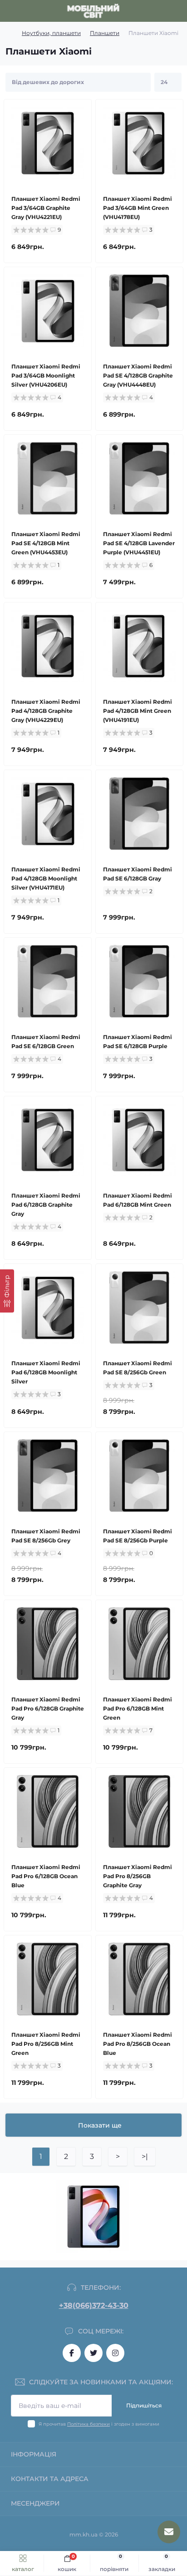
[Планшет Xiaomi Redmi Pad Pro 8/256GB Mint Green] (48, 1979)
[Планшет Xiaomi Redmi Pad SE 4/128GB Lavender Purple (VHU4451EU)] (139, 478)
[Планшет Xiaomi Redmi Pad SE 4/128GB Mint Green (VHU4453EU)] (48, 478)
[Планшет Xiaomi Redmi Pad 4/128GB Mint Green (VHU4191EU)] (139, 646)
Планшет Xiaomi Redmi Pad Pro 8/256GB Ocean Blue (138, 2044)
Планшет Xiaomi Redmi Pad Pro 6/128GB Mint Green (138, 1708)
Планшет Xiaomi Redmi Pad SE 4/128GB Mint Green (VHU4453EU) (46, 543)
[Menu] (12, 11)
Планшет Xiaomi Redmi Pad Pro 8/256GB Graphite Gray (138, 1876)
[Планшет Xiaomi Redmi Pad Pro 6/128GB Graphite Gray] (48, 1644)
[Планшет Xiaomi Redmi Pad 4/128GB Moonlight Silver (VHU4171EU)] (48, 814)
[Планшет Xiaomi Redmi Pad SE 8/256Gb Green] (139, 1308)
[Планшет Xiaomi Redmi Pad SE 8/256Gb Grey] (48, 1476)
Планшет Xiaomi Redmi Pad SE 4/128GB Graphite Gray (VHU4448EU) (138, 375)
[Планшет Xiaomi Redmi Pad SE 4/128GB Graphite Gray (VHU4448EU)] (139, 311)
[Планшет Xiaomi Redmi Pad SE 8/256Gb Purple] (139, 1476)
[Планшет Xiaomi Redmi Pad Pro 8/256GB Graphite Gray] (139, 1811)
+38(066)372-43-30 (94, 2305)
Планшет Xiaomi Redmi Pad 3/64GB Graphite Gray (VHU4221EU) (46, 208)
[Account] (177, 11)
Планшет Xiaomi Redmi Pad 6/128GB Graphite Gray (46, 1205)
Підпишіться (144, 2405)
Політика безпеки (89, 2424)
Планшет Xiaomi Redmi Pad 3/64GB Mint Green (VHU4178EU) (138, 208)
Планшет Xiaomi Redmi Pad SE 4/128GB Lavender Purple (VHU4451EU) (139, 543)
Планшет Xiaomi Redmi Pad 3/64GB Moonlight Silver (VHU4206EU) (46, 375)
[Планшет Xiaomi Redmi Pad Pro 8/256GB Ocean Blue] (139, 1979)
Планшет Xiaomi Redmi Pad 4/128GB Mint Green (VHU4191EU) (138, 711)
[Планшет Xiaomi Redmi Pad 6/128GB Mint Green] (139, 1140)
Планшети (105, 33)
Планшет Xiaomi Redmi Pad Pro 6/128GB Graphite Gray (48, 1708)
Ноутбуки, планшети (51, 33)
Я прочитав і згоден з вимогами (99, 2424)
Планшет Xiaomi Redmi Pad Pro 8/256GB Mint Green (46, 2044)
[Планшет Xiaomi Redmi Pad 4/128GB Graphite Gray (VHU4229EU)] (48, 646)
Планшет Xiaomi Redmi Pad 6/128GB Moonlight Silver (46, 1372)
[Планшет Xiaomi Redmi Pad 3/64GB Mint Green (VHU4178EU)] (139, 143)
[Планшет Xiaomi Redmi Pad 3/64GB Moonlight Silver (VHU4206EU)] (48, 311)
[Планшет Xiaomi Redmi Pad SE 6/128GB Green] (48, 981)
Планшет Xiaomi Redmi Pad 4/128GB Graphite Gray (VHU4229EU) (46, 711)
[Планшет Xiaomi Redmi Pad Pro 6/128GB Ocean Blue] (48, 1811)
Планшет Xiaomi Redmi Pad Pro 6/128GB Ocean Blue (46, 1876)
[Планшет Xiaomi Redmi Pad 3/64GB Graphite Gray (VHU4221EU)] (48, 143)
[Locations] (161, 11)
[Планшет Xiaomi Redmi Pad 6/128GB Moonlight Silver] (48, 1308)
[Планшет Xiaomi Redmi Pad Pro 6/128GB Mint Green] (139, 1644)
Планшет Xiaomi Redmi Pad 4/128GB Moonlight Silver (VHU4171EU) (46, 878)
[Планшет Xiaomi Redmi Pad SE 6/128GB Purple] (139, 981)
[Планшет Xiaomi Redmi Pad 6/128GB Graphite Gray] (48, 1140)
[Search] (28, 11)
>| (145, 2156)
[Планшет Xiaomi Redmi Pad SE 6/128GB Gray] (139, 814)
